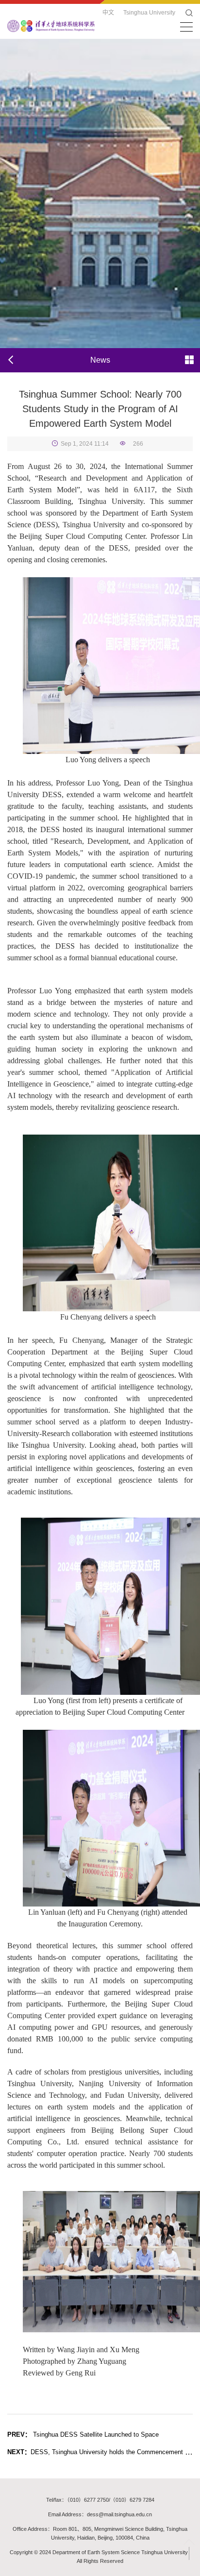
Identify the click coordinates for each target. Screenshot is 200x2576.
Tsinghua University (149, 13)
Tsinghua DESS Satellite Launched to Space (83, 2434)
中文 (108, 13)
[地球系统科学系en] (51, 25)
